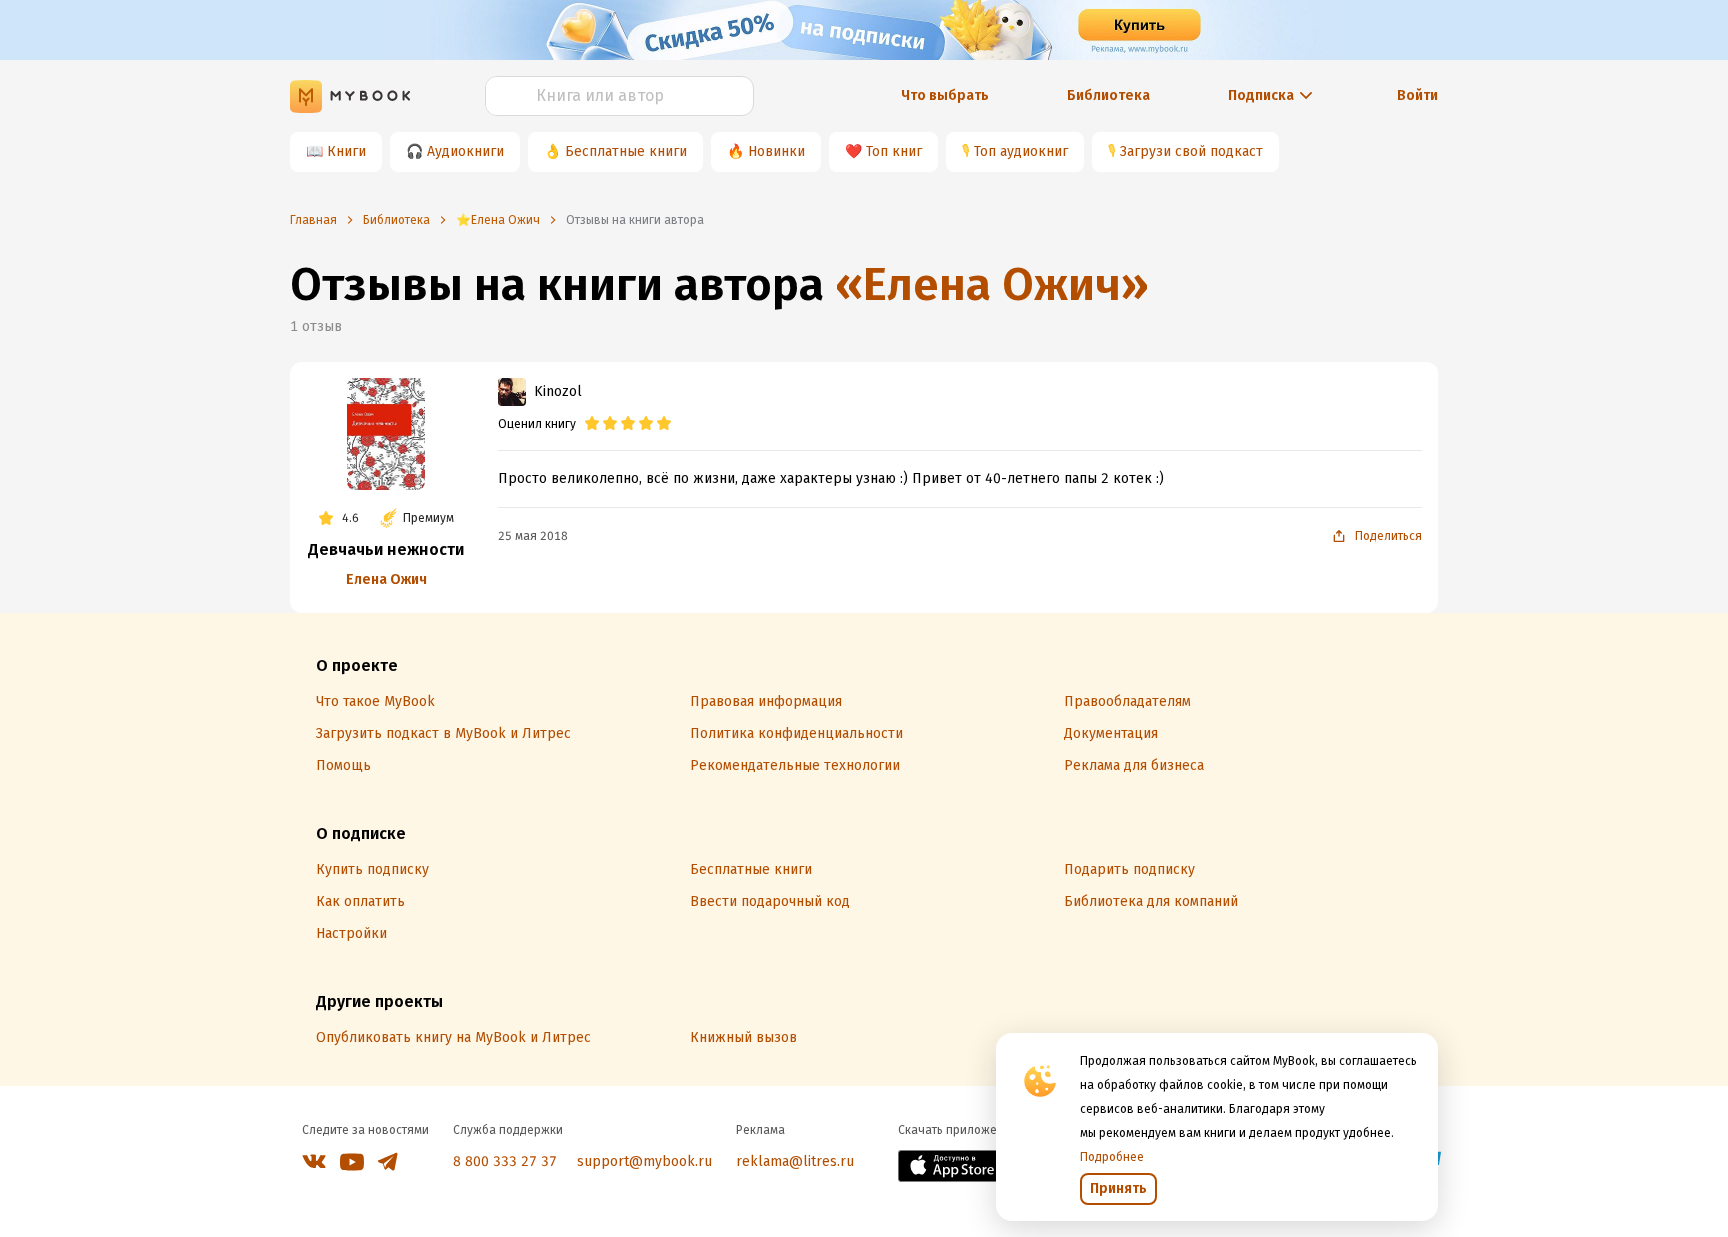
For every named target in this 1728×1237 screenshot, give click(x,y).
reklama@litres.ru (795, 1161)
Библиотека (1108, 95)
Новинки (776, 151)
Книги (346, 151)
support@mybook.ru (644, 1161)
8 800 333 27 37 (505, 1161)
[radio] (592, 424)
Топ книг (894, 151)
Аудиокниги (465, 151)
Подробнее (1112, 1157)
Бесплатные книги (626, 151)
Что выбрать (945, 95)
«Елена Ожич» (992, 284)
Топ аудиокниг (1021, 151)
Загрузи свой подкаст (1191, 151)
